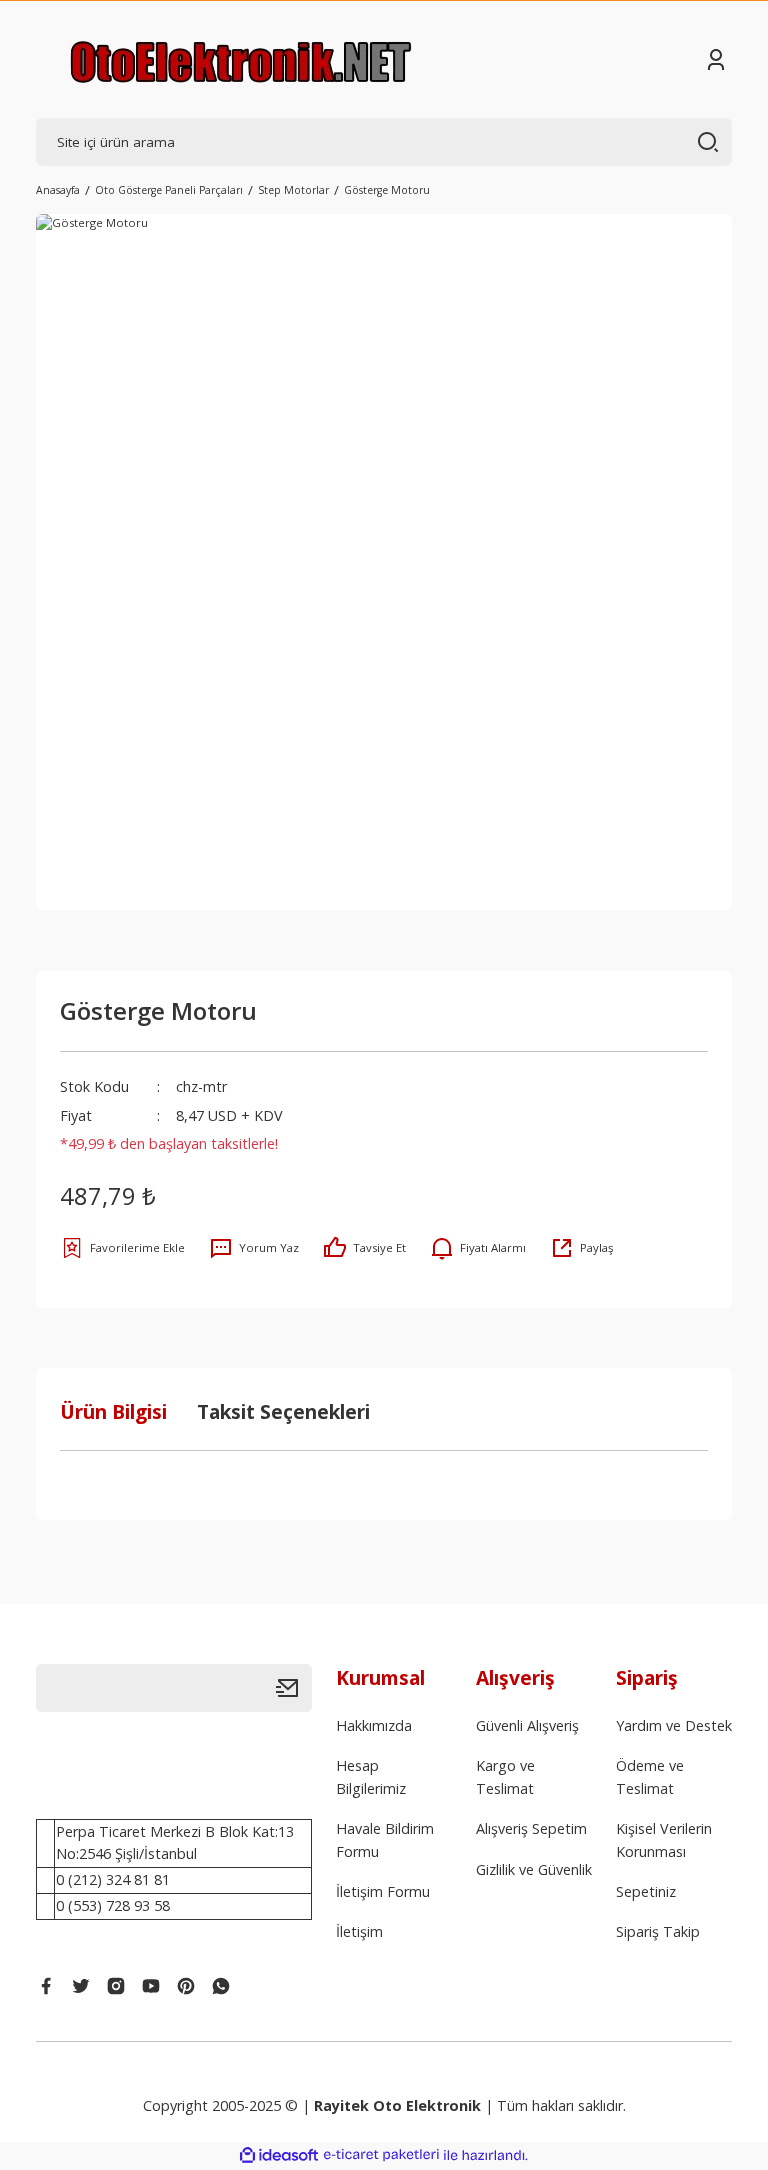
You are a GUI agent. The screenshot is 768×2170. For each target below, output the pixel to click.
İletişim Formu (383, 1891)
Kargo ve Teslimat (505, 1776)
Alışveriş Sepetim (531, 1828)
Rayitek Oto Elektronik (397, 2105)
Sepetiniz (646, 1891)
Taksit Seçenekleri (283, 1411)
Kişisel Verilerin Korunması (664, 1839)
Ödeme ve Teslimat (650, 1776)
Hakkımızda (374, 1725)
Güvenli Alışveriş (527, 1725)
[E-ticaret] (381, 2155)
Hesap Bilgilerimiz (371, 1776)
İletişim (359, 1931)
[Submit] (294, 1688)
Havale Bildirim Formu (385, 1839)
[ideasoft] (279, 2156)
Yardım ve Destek (674, 1725)
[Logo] (241, 59)
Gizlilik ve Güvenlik (534, 1869)
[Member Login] (716, 60)
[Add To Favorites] (122, 1248)
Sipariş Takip (658, 1931)
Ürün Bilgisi (113, 1411)
